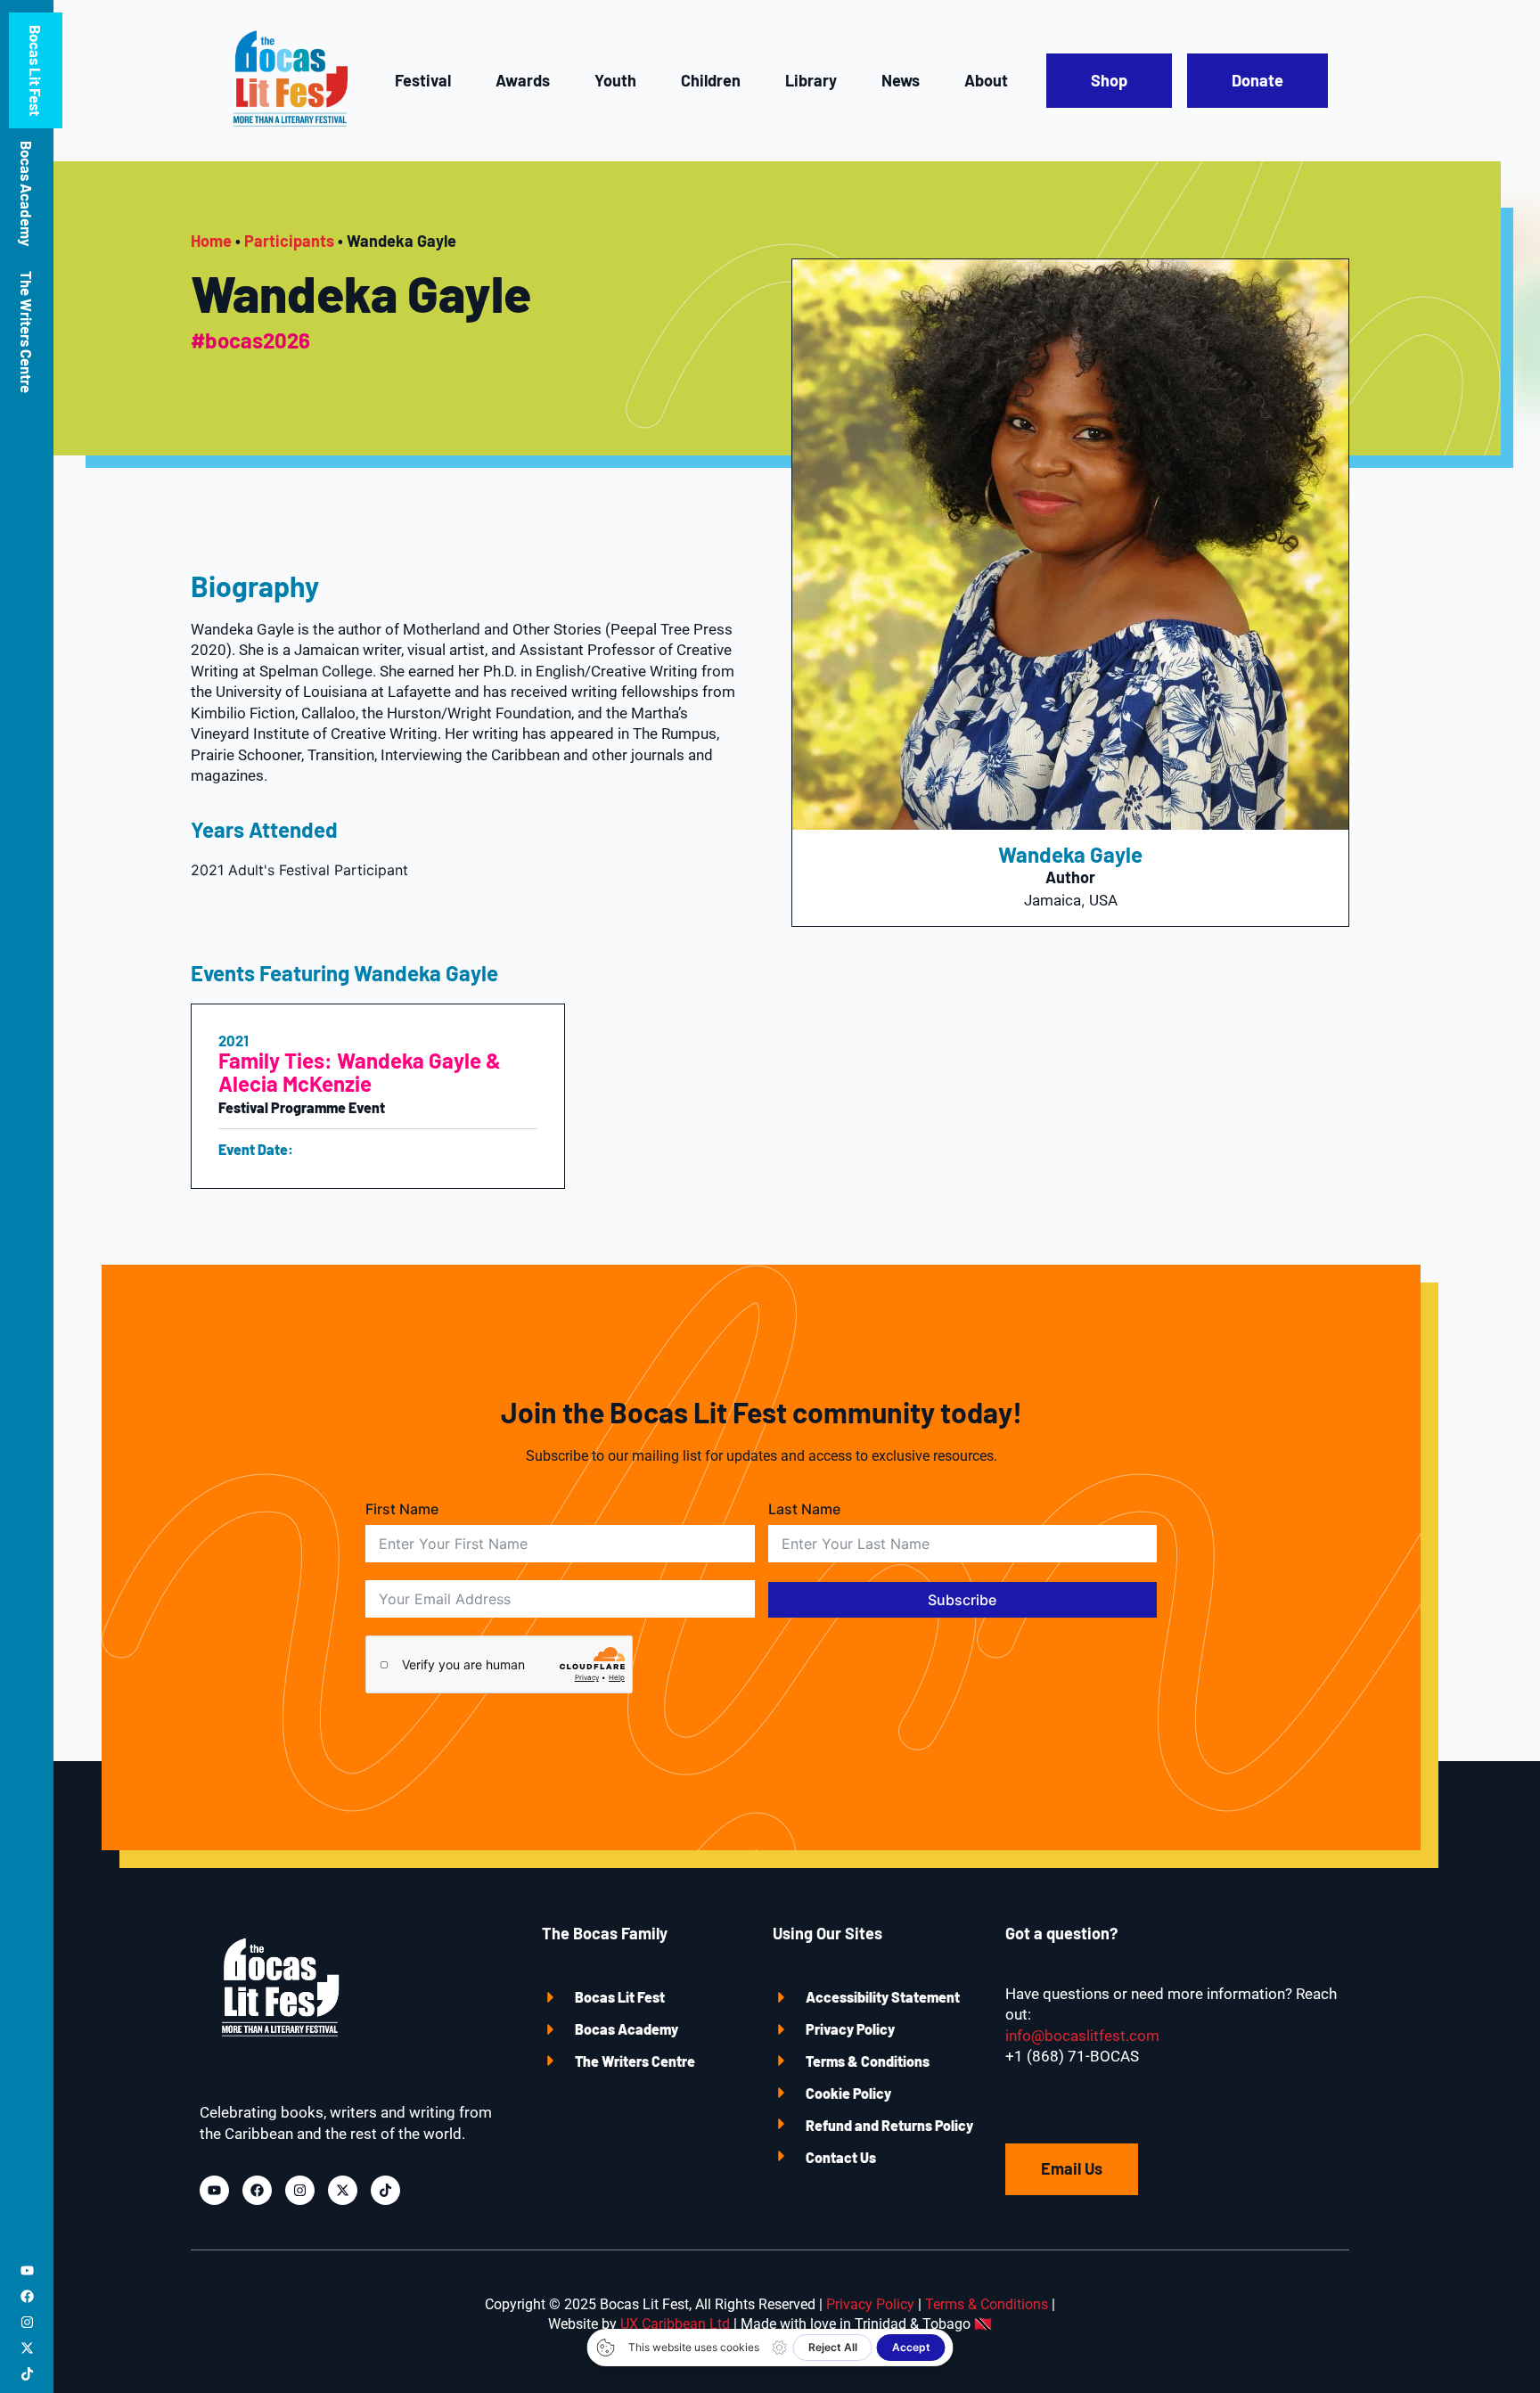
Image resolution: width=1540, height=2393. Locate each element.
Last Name (804, 1509)
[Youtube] (27, 2270)
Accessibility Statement (883, 1997)
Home (211, 241)
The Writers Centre (27, 332)
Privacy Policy (850, 2029)
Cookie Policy (848, 2093)
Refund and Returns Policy (889, 2125)
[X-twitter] (27, 2348)
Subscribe (962, 1600)
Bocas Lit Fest (36, 70)
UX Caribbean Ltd (675, 2324)
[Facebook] (27, 2296)
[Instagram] (27, 2322)
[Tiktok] (27, 2374)
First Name (402, 1509)
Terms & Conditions (868, 2061)
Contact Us (841, 2157)
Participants (289, 241)
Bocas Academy (27, 193)
